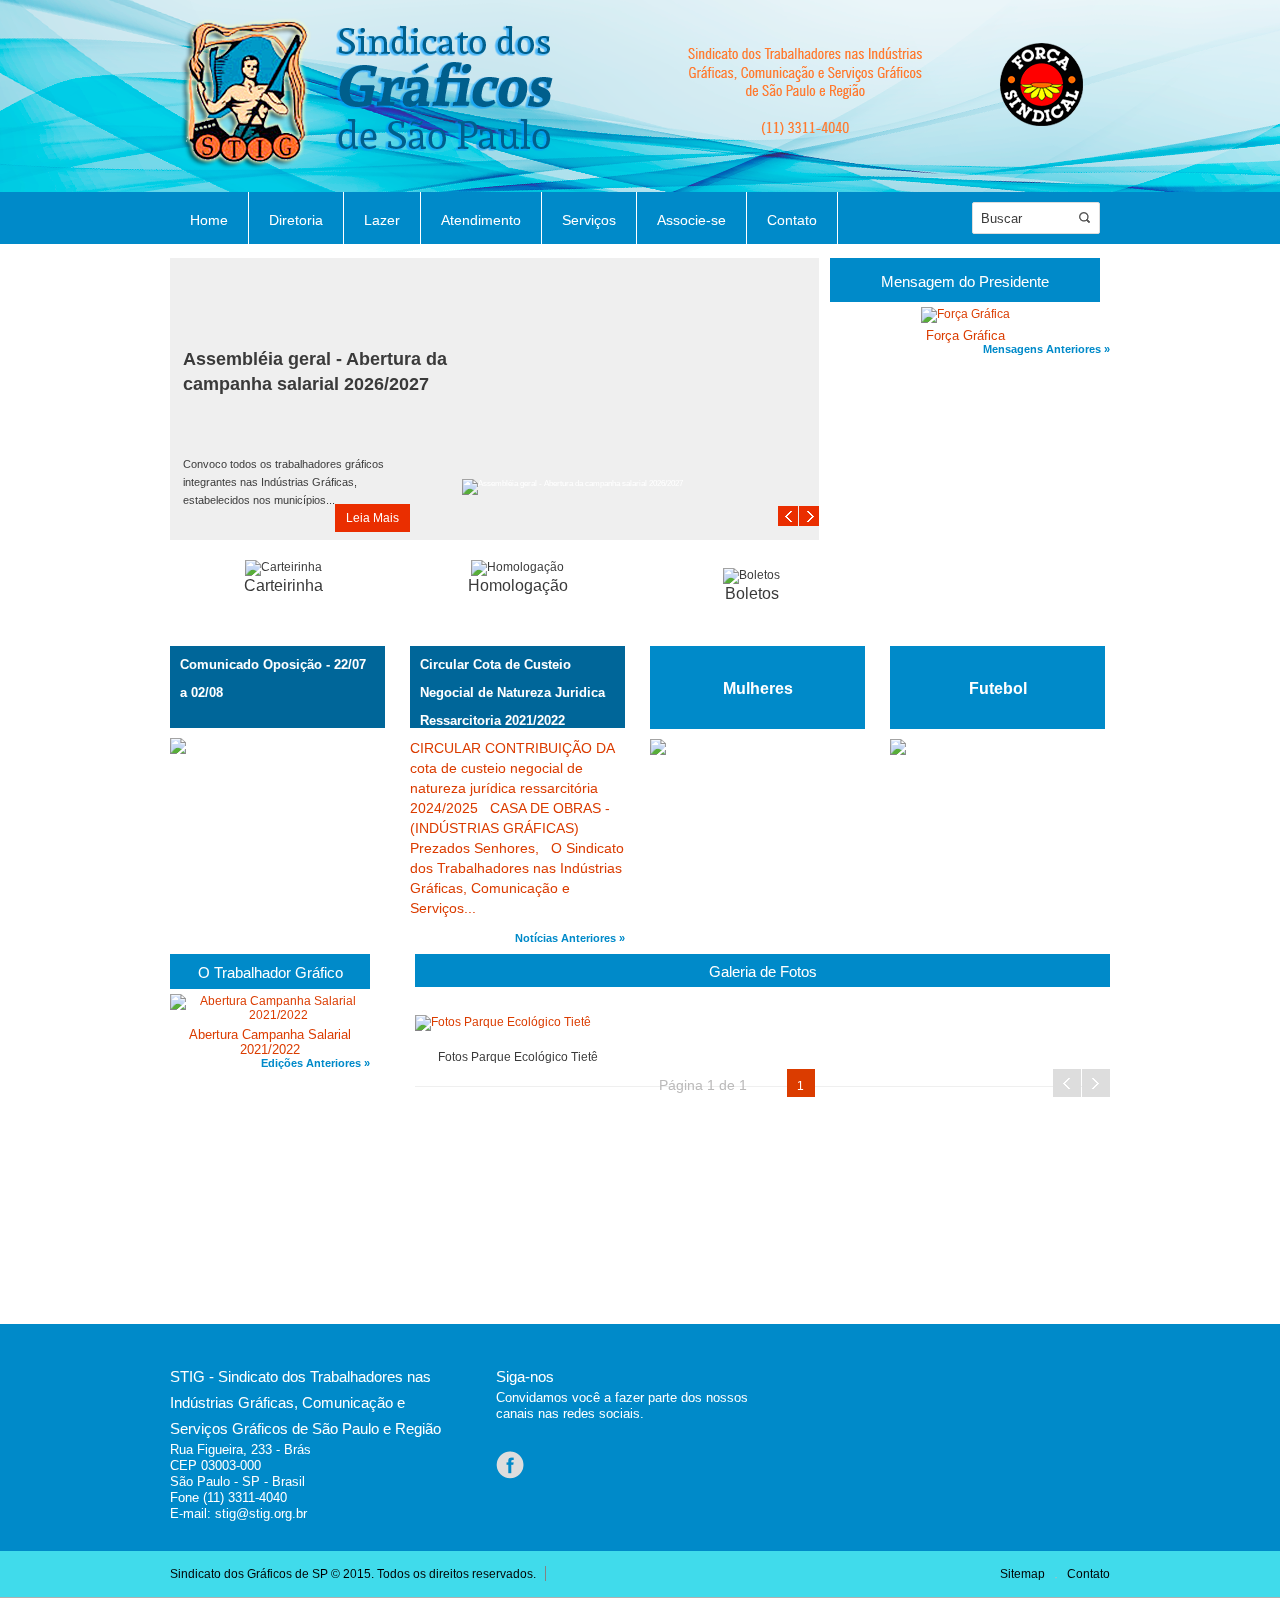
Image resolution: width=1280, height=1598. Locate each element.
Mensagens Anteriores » (1046, 349)
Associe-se (691, 220)
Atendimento (481, 220)
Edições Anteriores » (315, 1063)
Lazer (382, 220)
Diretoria (296, 220)
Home (209, 220)
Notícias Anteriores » (570, 938)
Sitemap (1022, 1574)
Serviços (589, 220)
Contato (792, 220)
